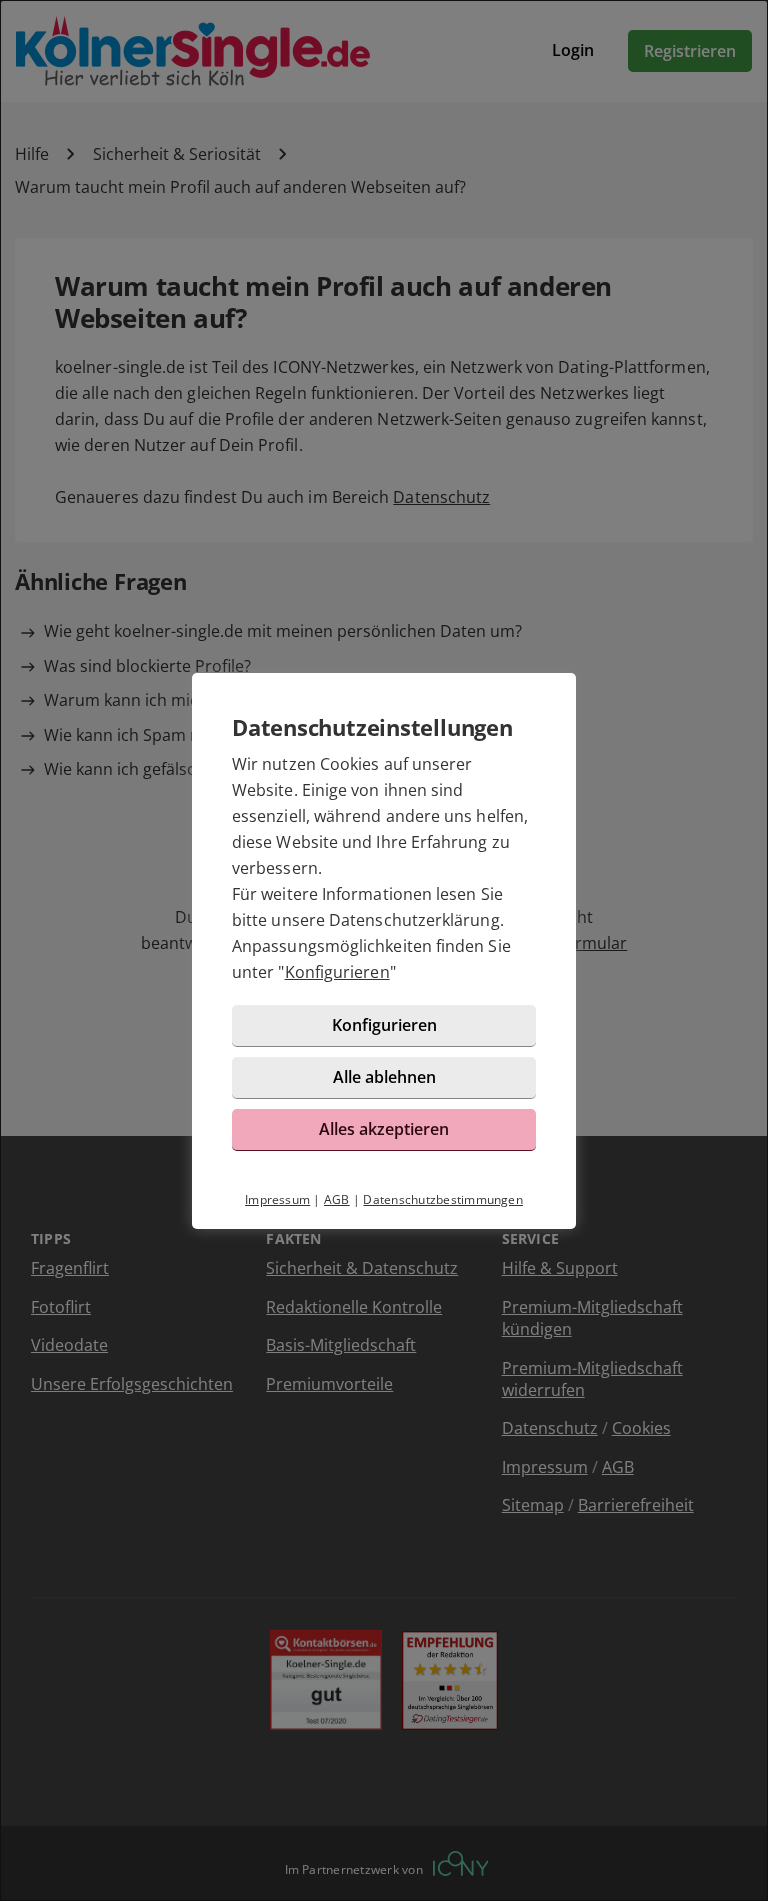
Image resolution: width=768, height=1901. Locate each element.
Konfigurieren (337, 972)
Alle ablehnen (384, 1077)
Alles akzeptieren (384, 1129)
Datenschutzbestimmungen (443, 1199)
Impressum (277, 1199)
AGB (337, 1199)
